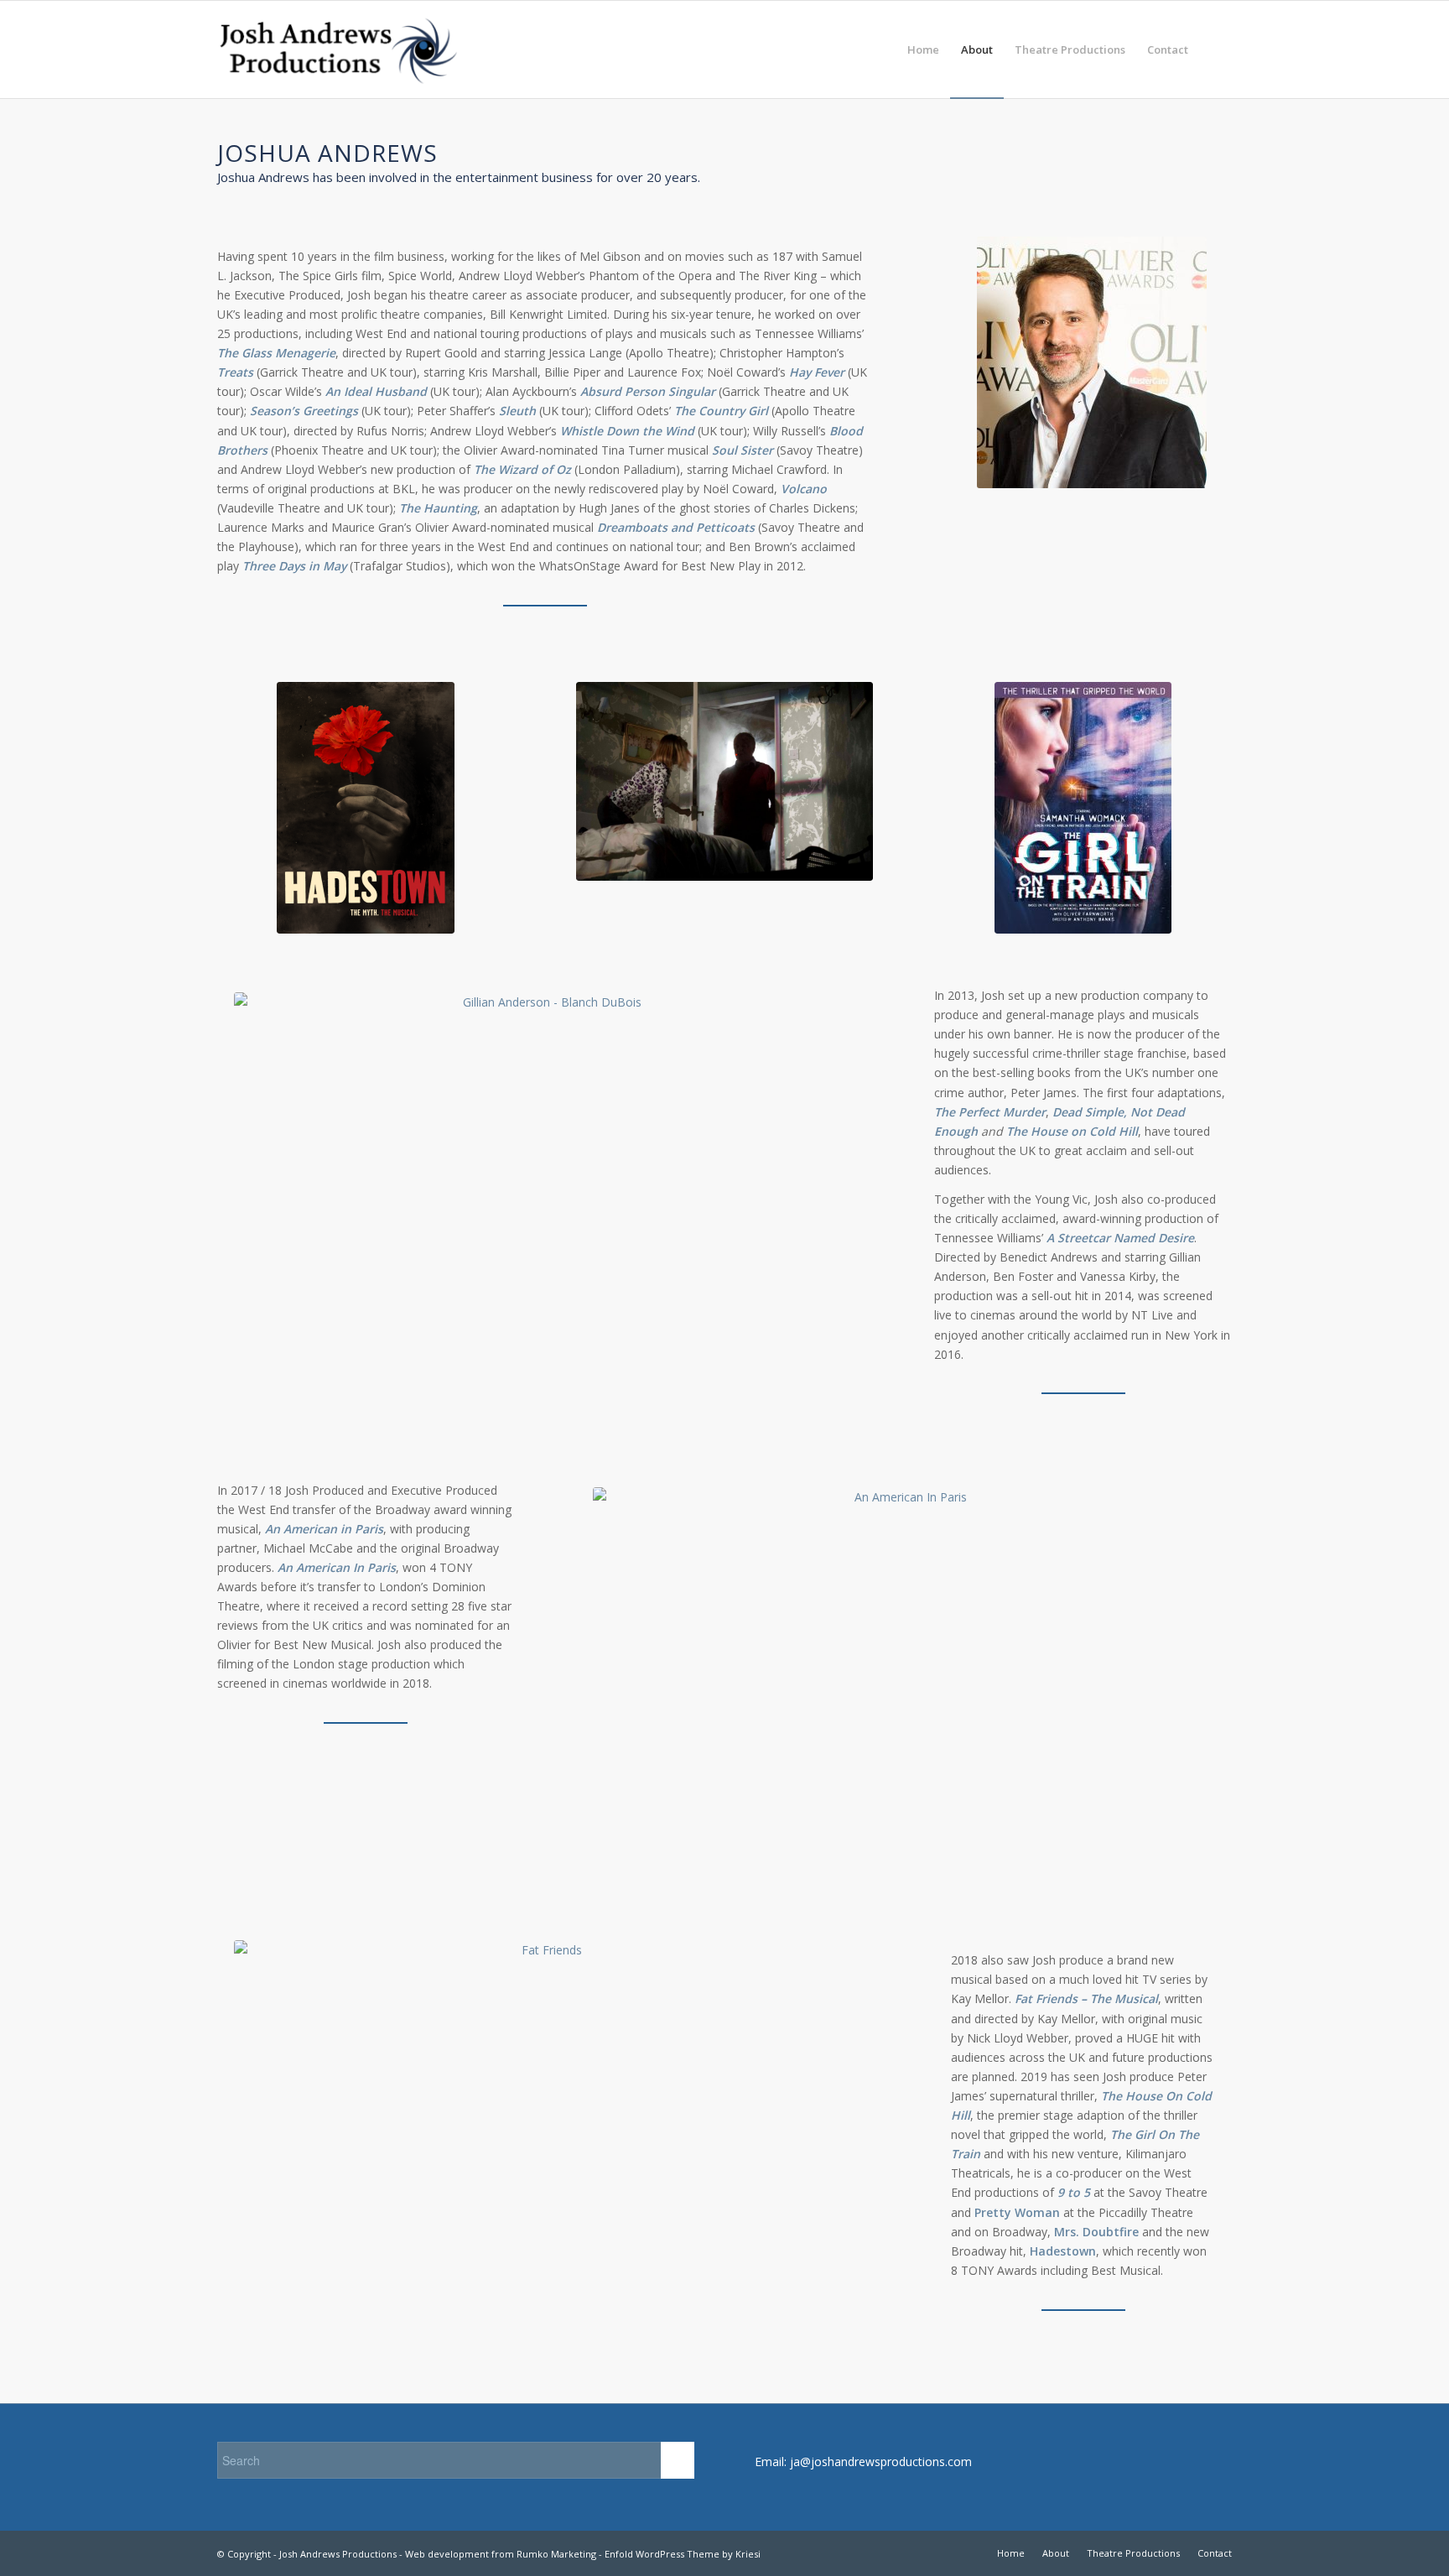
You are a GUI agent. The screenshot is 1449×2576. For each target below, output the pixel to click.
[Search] (1215, 49)
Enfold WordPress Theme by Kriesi (683, 2554)
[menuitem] (923, 49)
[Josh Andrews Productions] (339, 49)
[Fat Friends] (545, 2135)
